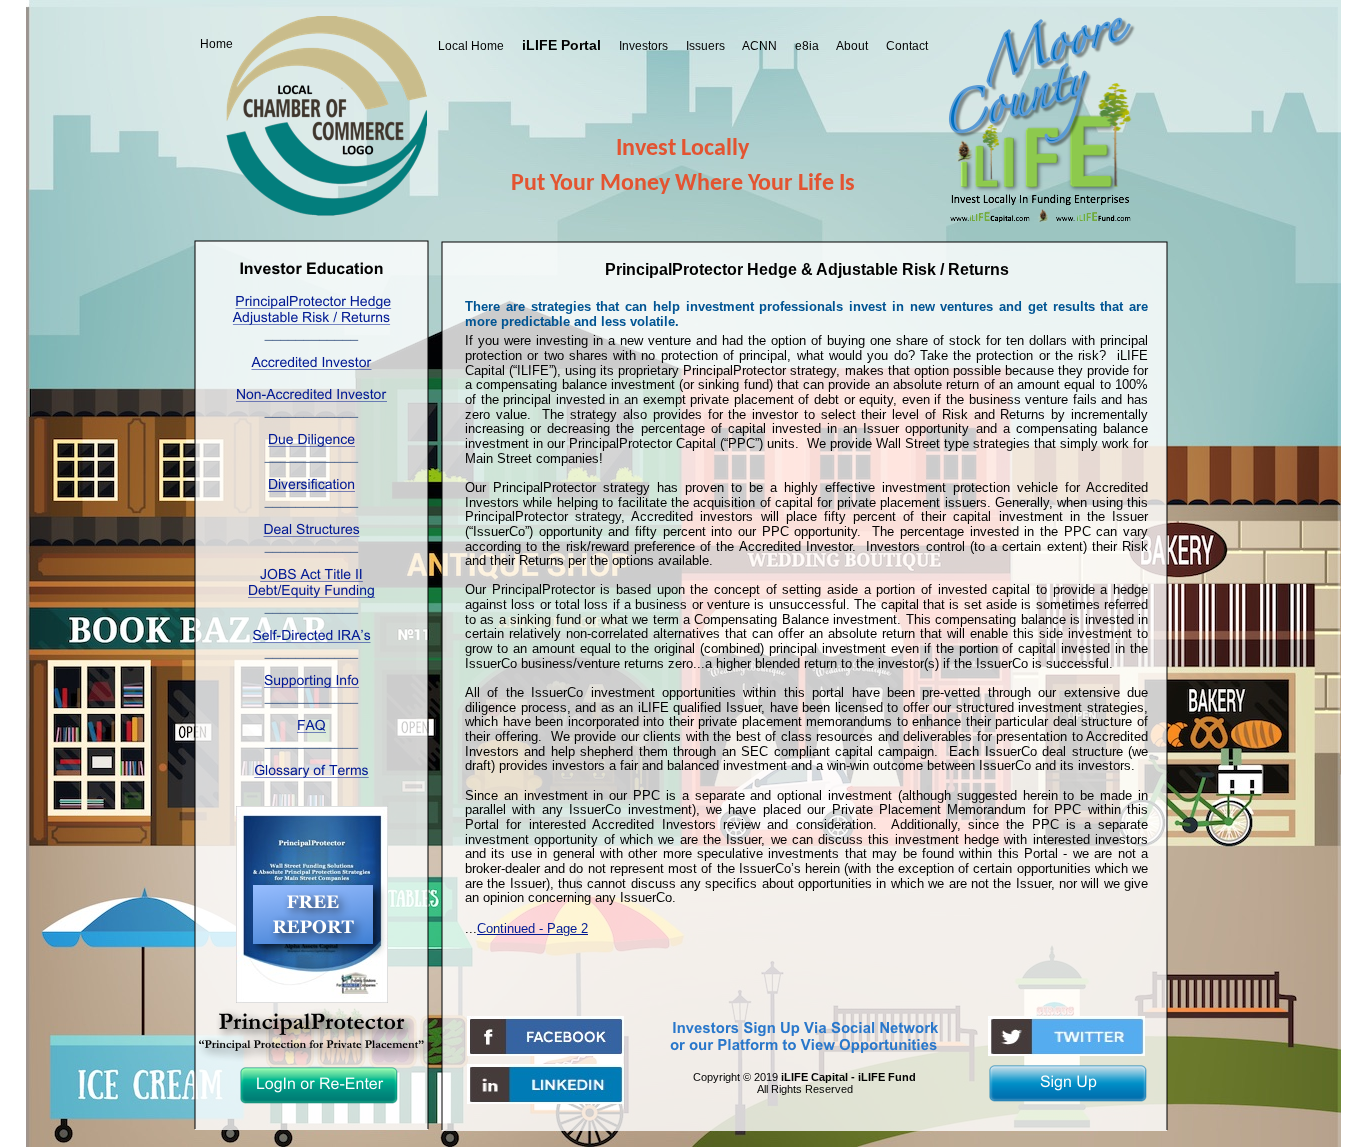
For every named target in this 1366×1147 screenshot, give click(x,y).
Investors (643, 46)
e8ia (807, 46)
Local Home (471, 46)
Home (216, 44)
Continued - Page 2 (532, 928)
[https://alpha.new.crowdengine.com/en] (545, 1098)
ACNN (759, 46)
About (852, 46)
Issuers (705, 46)
